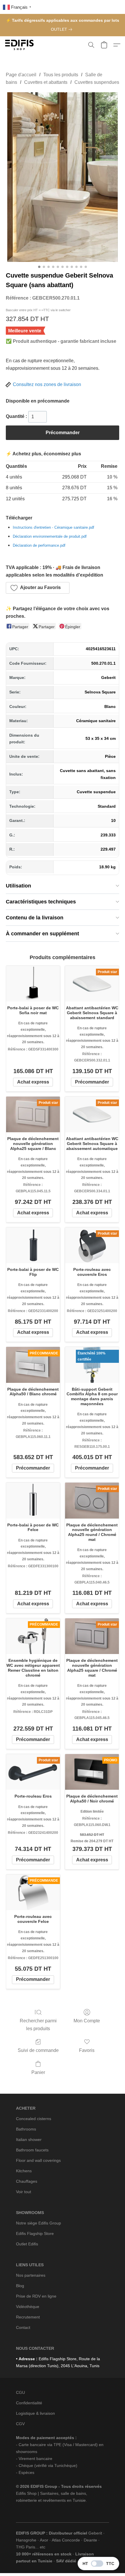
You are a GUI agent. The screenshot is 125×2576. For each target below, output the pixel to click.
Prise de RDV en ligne (36, 2296)
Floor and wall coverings (38, 2160)
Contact (23, 2327)
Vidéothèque (28, 2307)
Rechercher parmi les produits (38, 2025)
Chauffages (27, 2181)
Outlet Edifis (27, 2244)
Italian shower (29, 2140)
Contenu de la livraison (35, 918)
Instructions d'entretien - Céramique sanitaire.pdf (53, 527)
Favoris (87, 2050)
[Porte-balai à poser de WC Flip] (33, 1245)
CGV (20, 2424)
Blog (20, 2286)
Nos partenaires (31, 2275)
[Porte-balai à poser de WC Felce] (33, 1500)
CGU (20, 2392)
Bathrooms (26, 2129)
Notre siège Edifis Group (39, 2223)
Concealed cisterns (34, 2119)
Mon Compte (87, 2021)
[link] (63, 29)
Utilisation (18, 886)
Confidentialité (29, 2403)
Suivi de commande (38, 2050)
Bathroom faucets (32, 2150)
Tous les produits (61, 75)
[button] (20, 45)
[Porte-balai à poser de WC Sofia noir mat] (33, 984)
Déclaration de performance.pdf (39, 545)
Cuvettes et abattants (46, 82)
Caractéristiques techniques (41, 902)
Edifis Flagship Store (35, 2233)
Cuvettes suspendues (97, 82)
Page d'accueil (21, 75)
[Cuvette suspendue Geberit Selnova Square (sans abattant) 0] (63, 177)
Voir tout (24, 2192)
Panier (38, 2072)
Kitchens (24, 2171)
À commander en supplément (42, 934)
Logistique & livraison (35, 2413)
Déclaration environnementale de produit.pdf (50, 536)
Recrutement (28, 2317)
